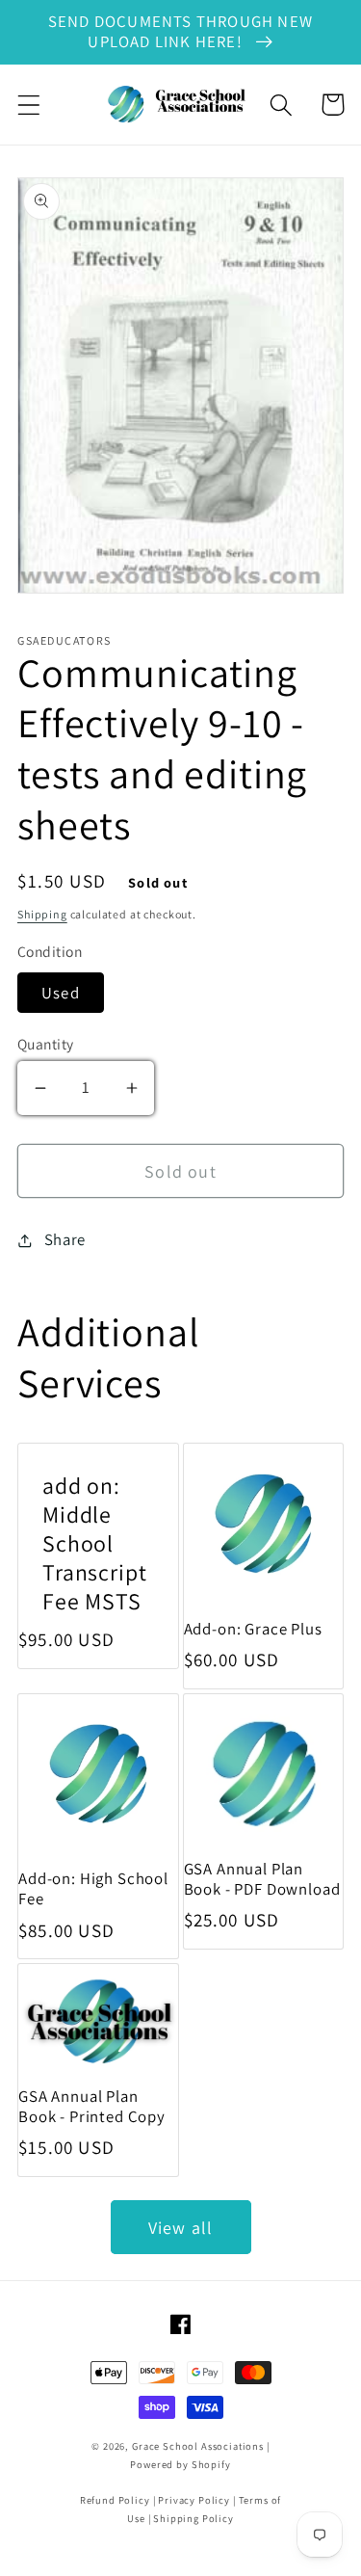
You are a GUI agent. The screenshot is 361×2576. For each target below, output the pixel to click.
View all (181, 2228)
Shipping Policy (193, 2518)
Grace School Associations (198, 2446)
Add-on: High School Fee (93, 1889)
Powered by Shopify (180, 2464)
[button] (29, 105)
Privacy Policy (194, 2500)
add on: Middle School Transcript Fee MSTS (94, 1544)
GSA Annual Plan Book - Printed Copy (92, 2107)
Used (61, 993)
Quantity (46, 1044)
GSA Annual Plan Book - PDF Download (262, 1879)
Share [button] (65, 1239)
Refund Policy (115, 2500)
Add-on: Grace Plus (253, 1629)
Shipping (42, 914)
